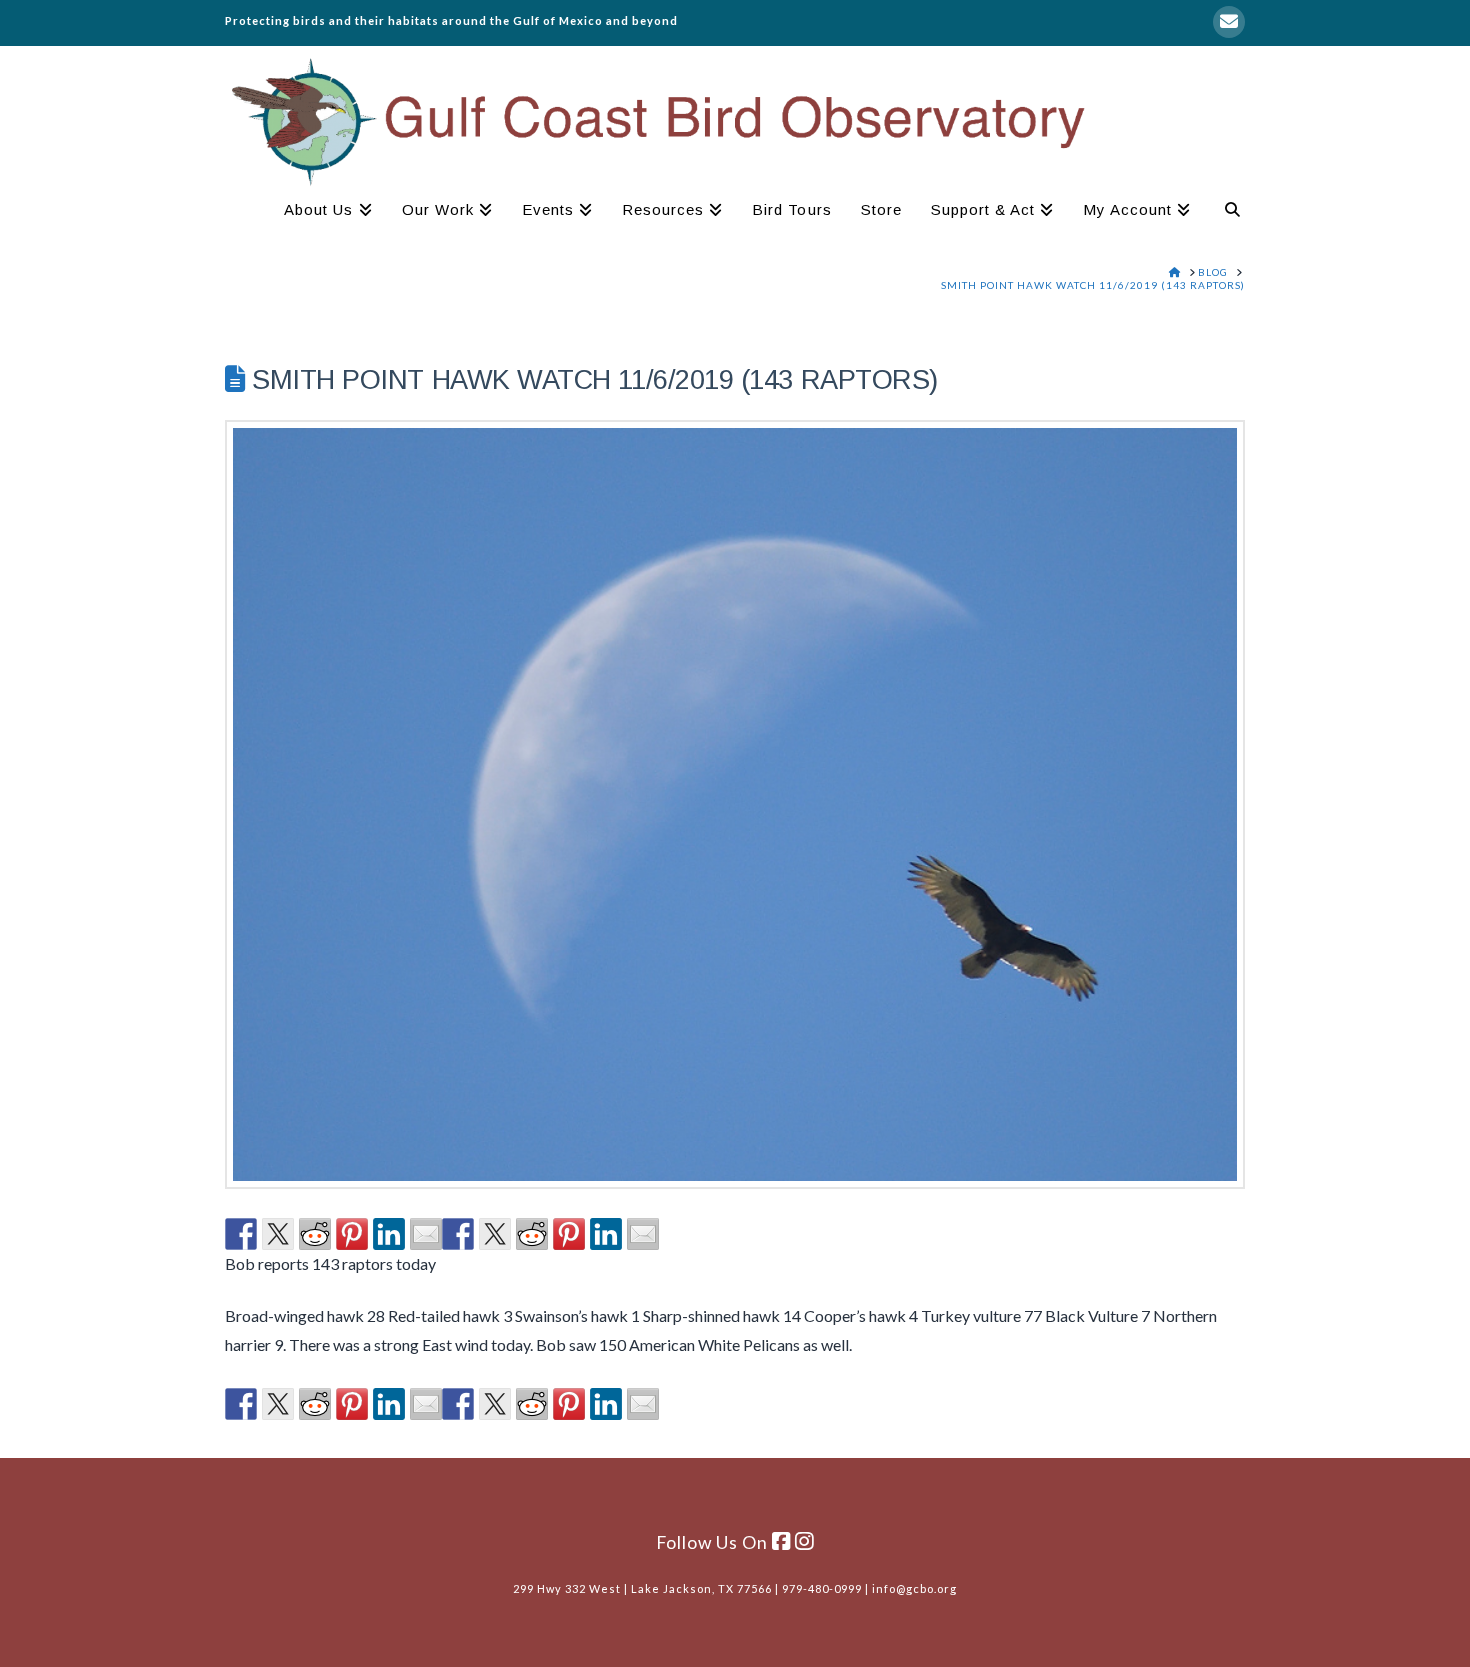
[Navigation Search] (1225, 212)
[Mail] (1229, 22)
